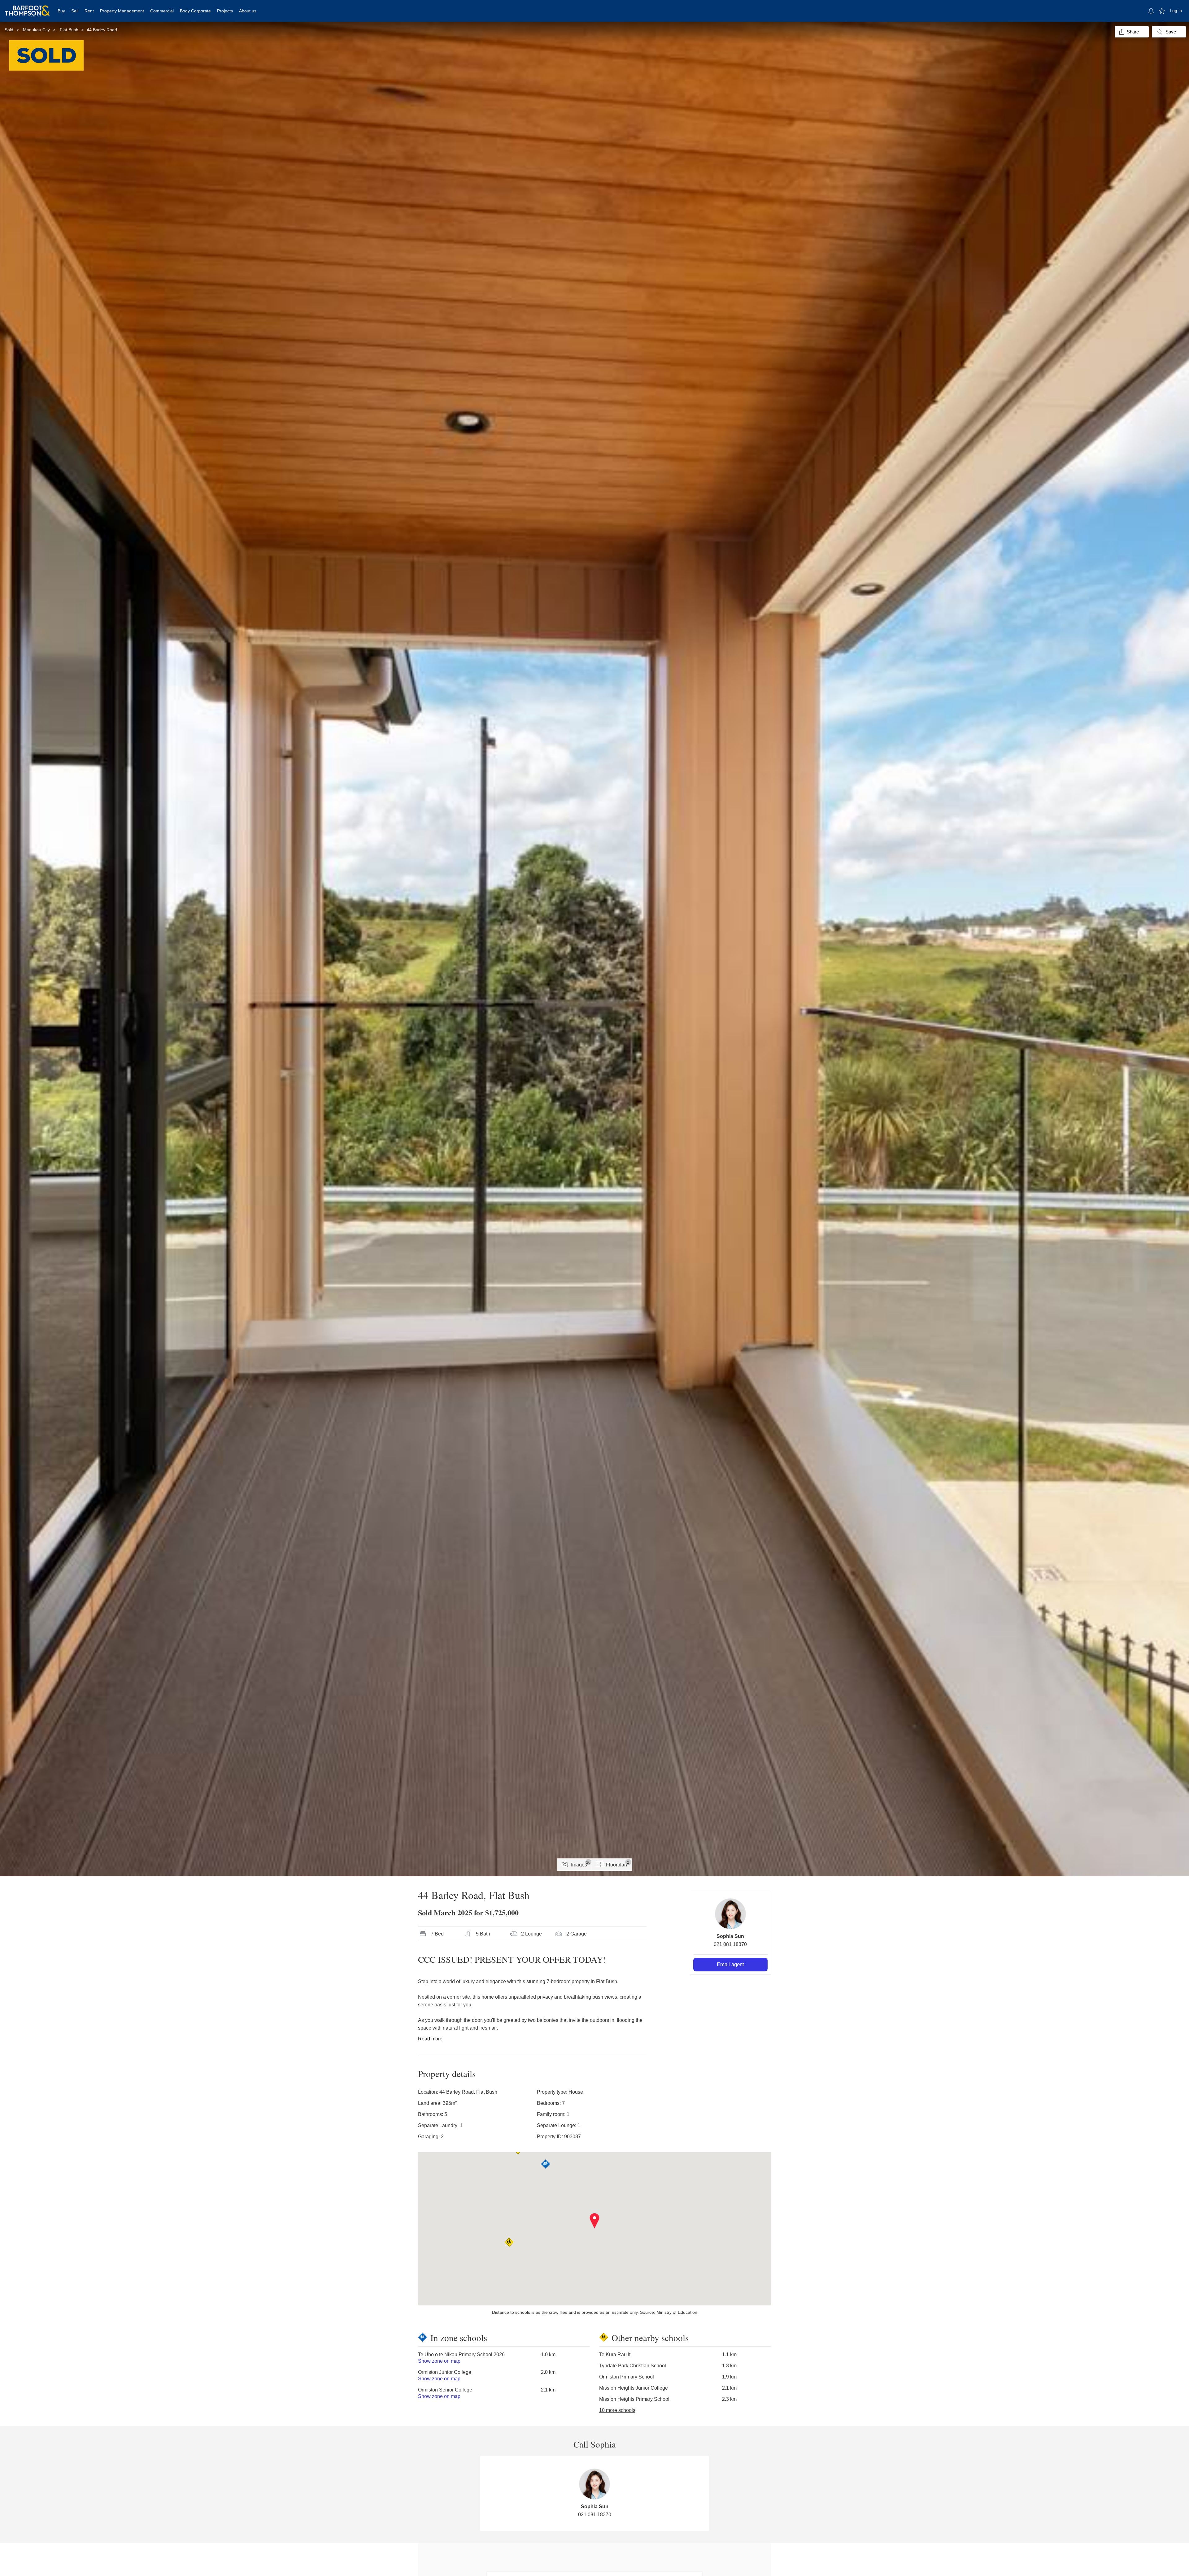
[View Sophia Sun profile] (730, 1914)
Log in (1176, 11)
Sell (75, 11)
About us (248, 11)
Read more (430, 2039)
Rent (89, 11)
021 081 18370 (730, 1944)
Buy (61, 11)
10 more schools (617, 2410)
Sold (9, 30)
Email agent (730, 1964)
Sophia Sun (730, 1936)
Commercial (162, 11)
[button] (595, 2221)
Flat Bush (69, 30)
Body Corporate (195, 11)
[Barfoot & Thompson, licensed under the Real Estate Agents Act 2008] (27, 8)
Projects (225, 11)
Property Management (122, 11)
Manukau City (36, 30)
